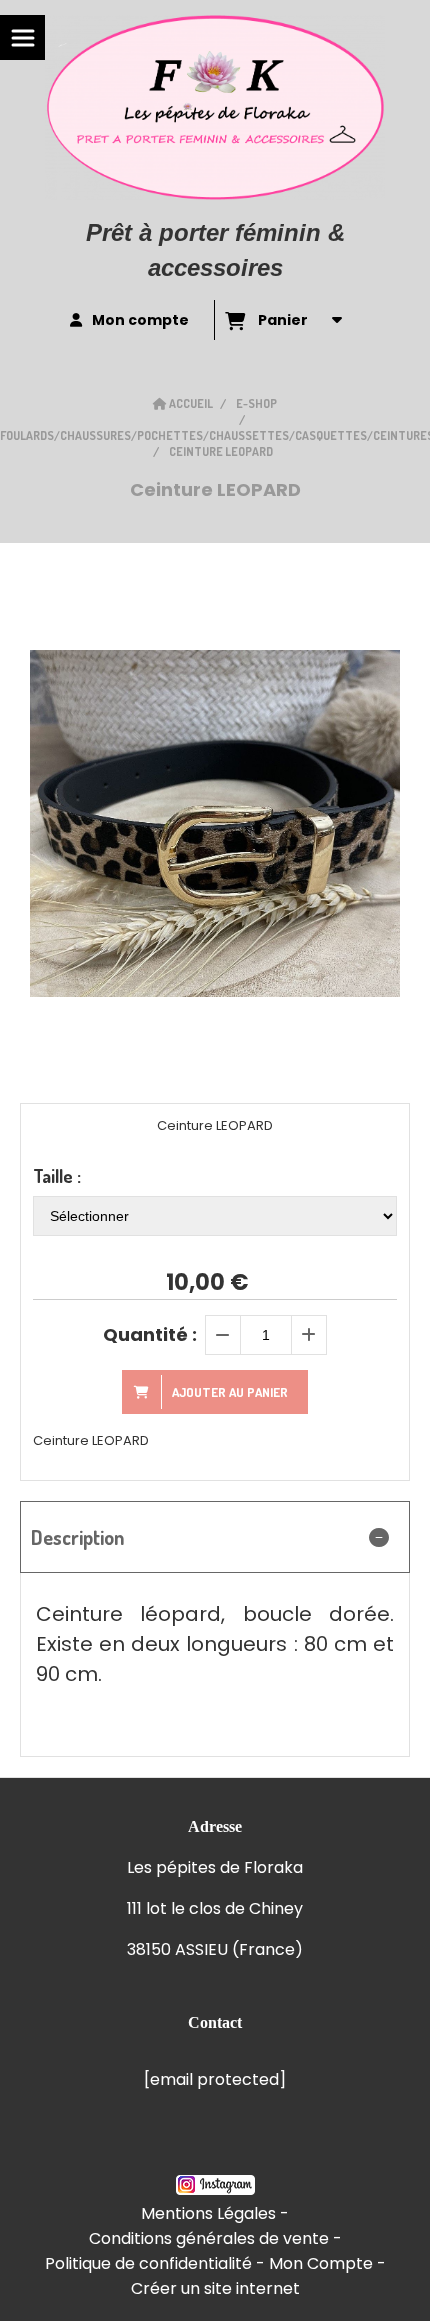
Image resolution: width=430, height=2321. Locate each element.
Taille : (57, 1176)
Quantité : (150, 1334)
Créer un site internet (215, 2288)
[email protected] (215, 2079)
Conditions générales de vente (209, 2238)
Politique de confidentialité (148, 2263)
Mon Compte (321, 2263)
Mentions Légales (208, 2213)
